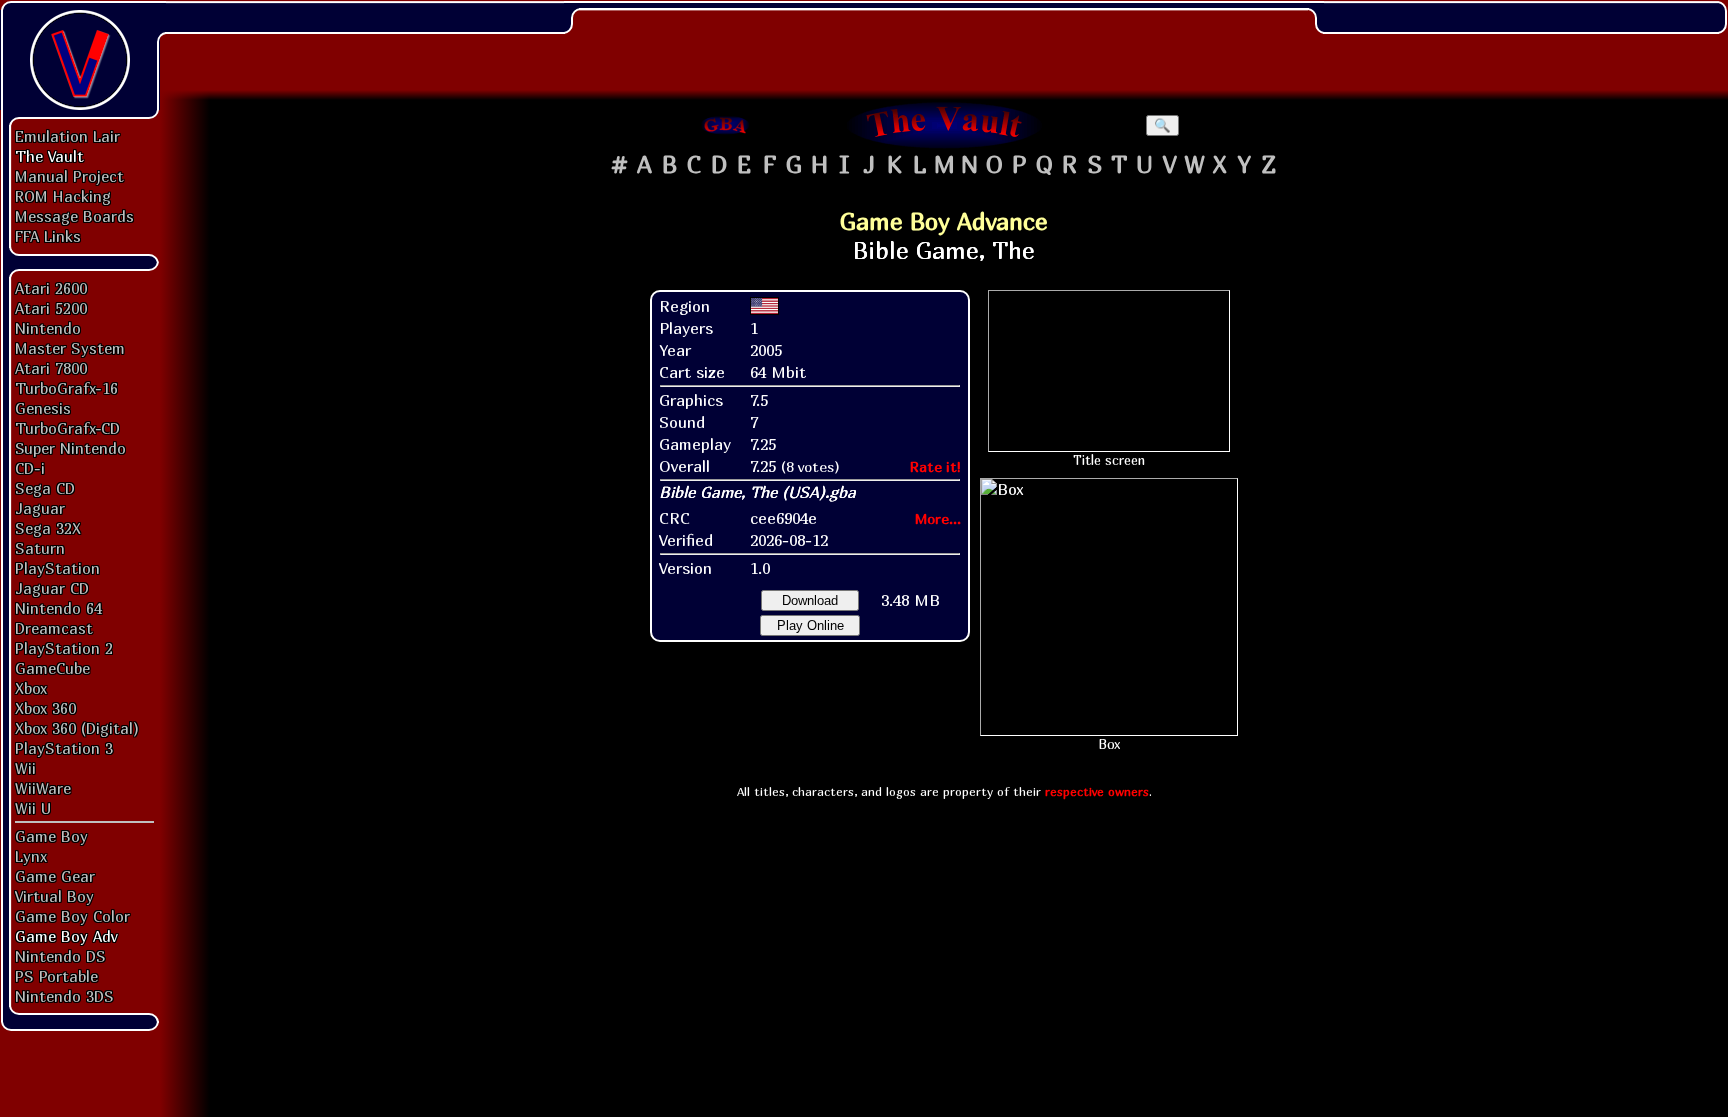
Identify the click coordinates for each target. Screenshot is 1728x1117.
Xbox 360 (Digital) (77, 728)
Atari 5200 (51, 308)
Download (810, 600)
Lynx (31, 856)
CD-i (30, 468)
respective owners (1097, 791)
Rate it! (935, 466)
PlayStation (57, 568)
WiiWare (43, 788)
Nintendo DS (60, 956)
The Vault (49, 156)
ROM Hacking (63, 196)
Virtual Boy (54, 896)
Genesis (43, 408)
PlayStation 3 (64, 748)
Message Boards (74, 216)
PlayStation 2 (64, 648)
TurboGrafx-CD (67, 428)
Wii (25, 768)
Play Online (810, 625)
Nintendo (48, 328)
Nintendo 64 (58, 608)
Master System (70, 348)
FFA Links (48, 236)
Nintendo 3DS (64, 996)
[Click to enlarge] (1109, 607)
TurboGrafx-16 (66, 388)
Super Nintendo (70, 448)
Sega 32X (48, 528)
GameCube (52, 668)
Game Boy (51, 836)
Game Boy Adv (66, 936)
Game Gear (55, 876)
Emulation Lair (67, 136)
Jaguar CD (52, 588)
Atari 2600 (51, 288)
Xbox (31, 688)
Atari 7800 (51, 368)
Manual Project (69, 176)
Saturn (40, 548)
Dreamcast (54, 628)
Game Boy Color (72, 916)
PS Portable (56, 976)
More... (938, 518)
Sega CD (45, 488)
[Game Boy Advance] (726, 125)
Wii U (33, 808)
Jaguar (40, 508)
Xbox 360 (45, 708)
